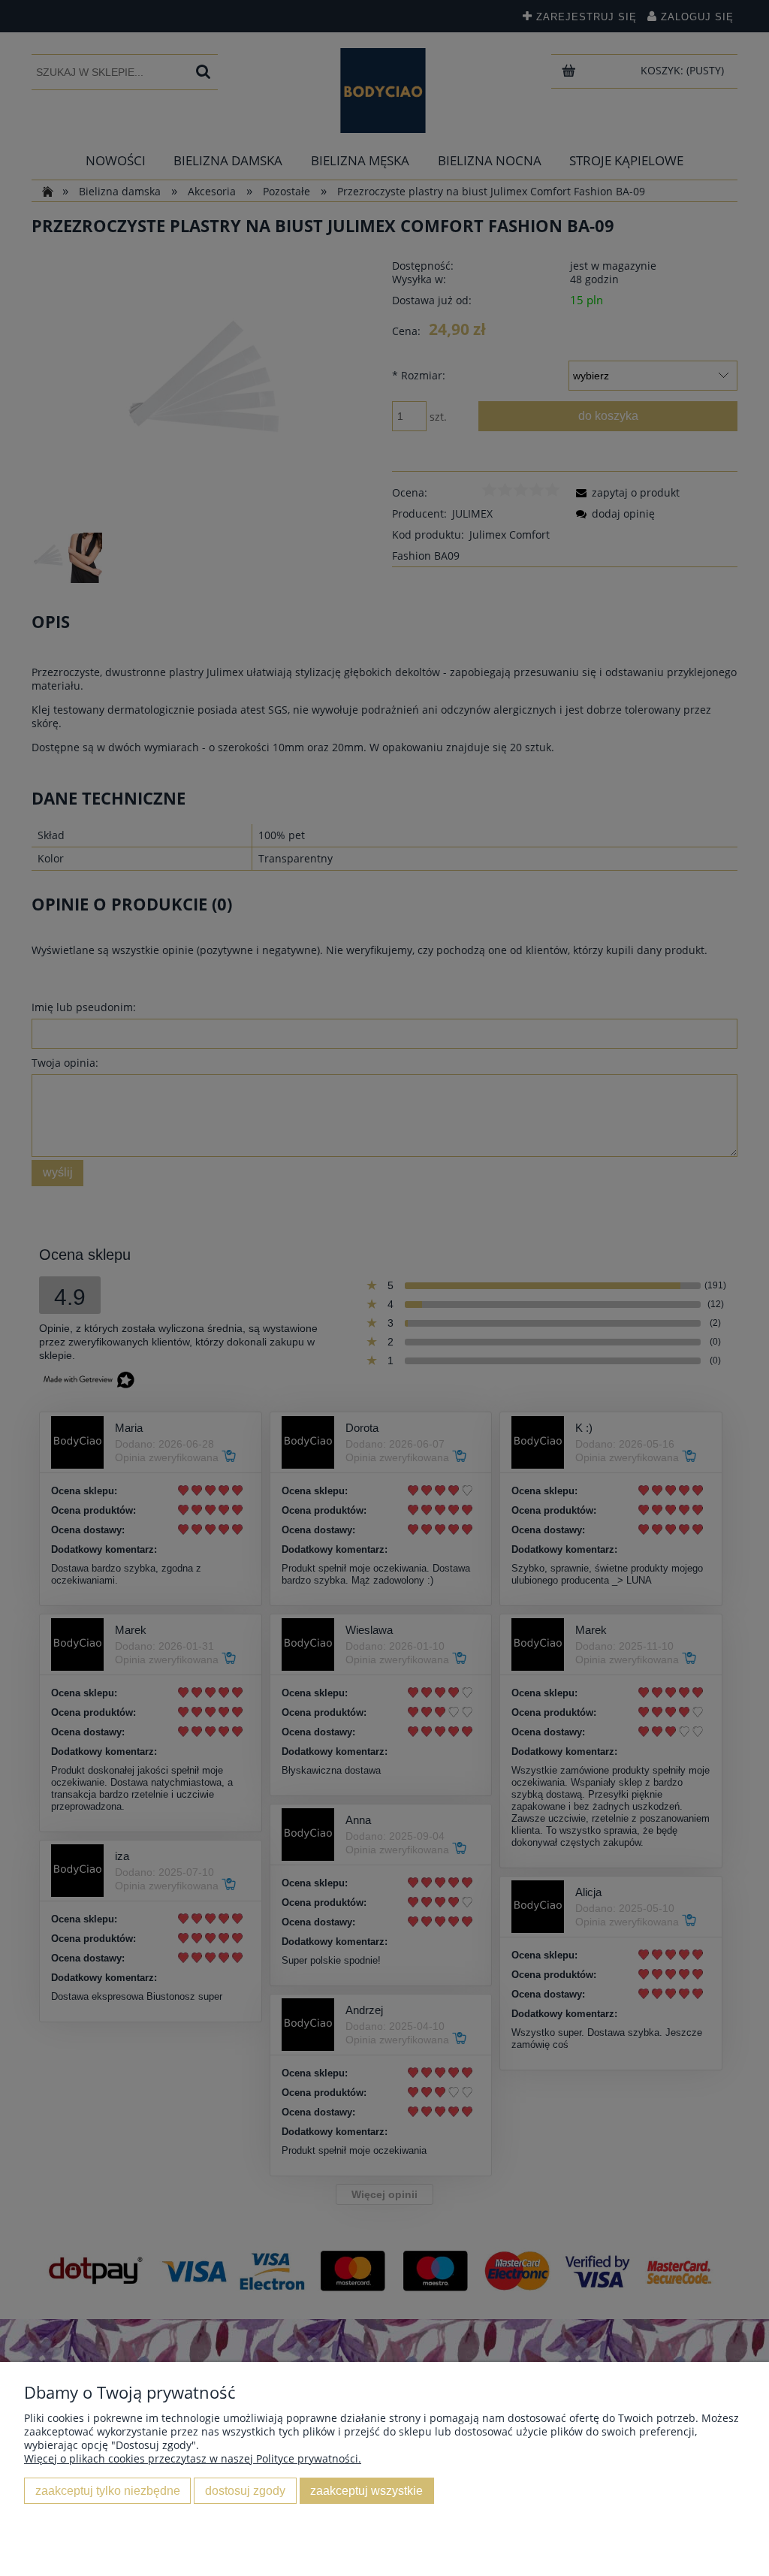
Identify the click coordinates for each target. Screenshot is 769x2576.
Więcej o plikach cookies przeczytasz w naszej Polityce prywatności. (193, 2458)
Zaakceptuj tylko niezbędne (108, 2490)
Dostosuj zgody (245, 2490)
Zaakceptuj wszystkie (366, 2490)
